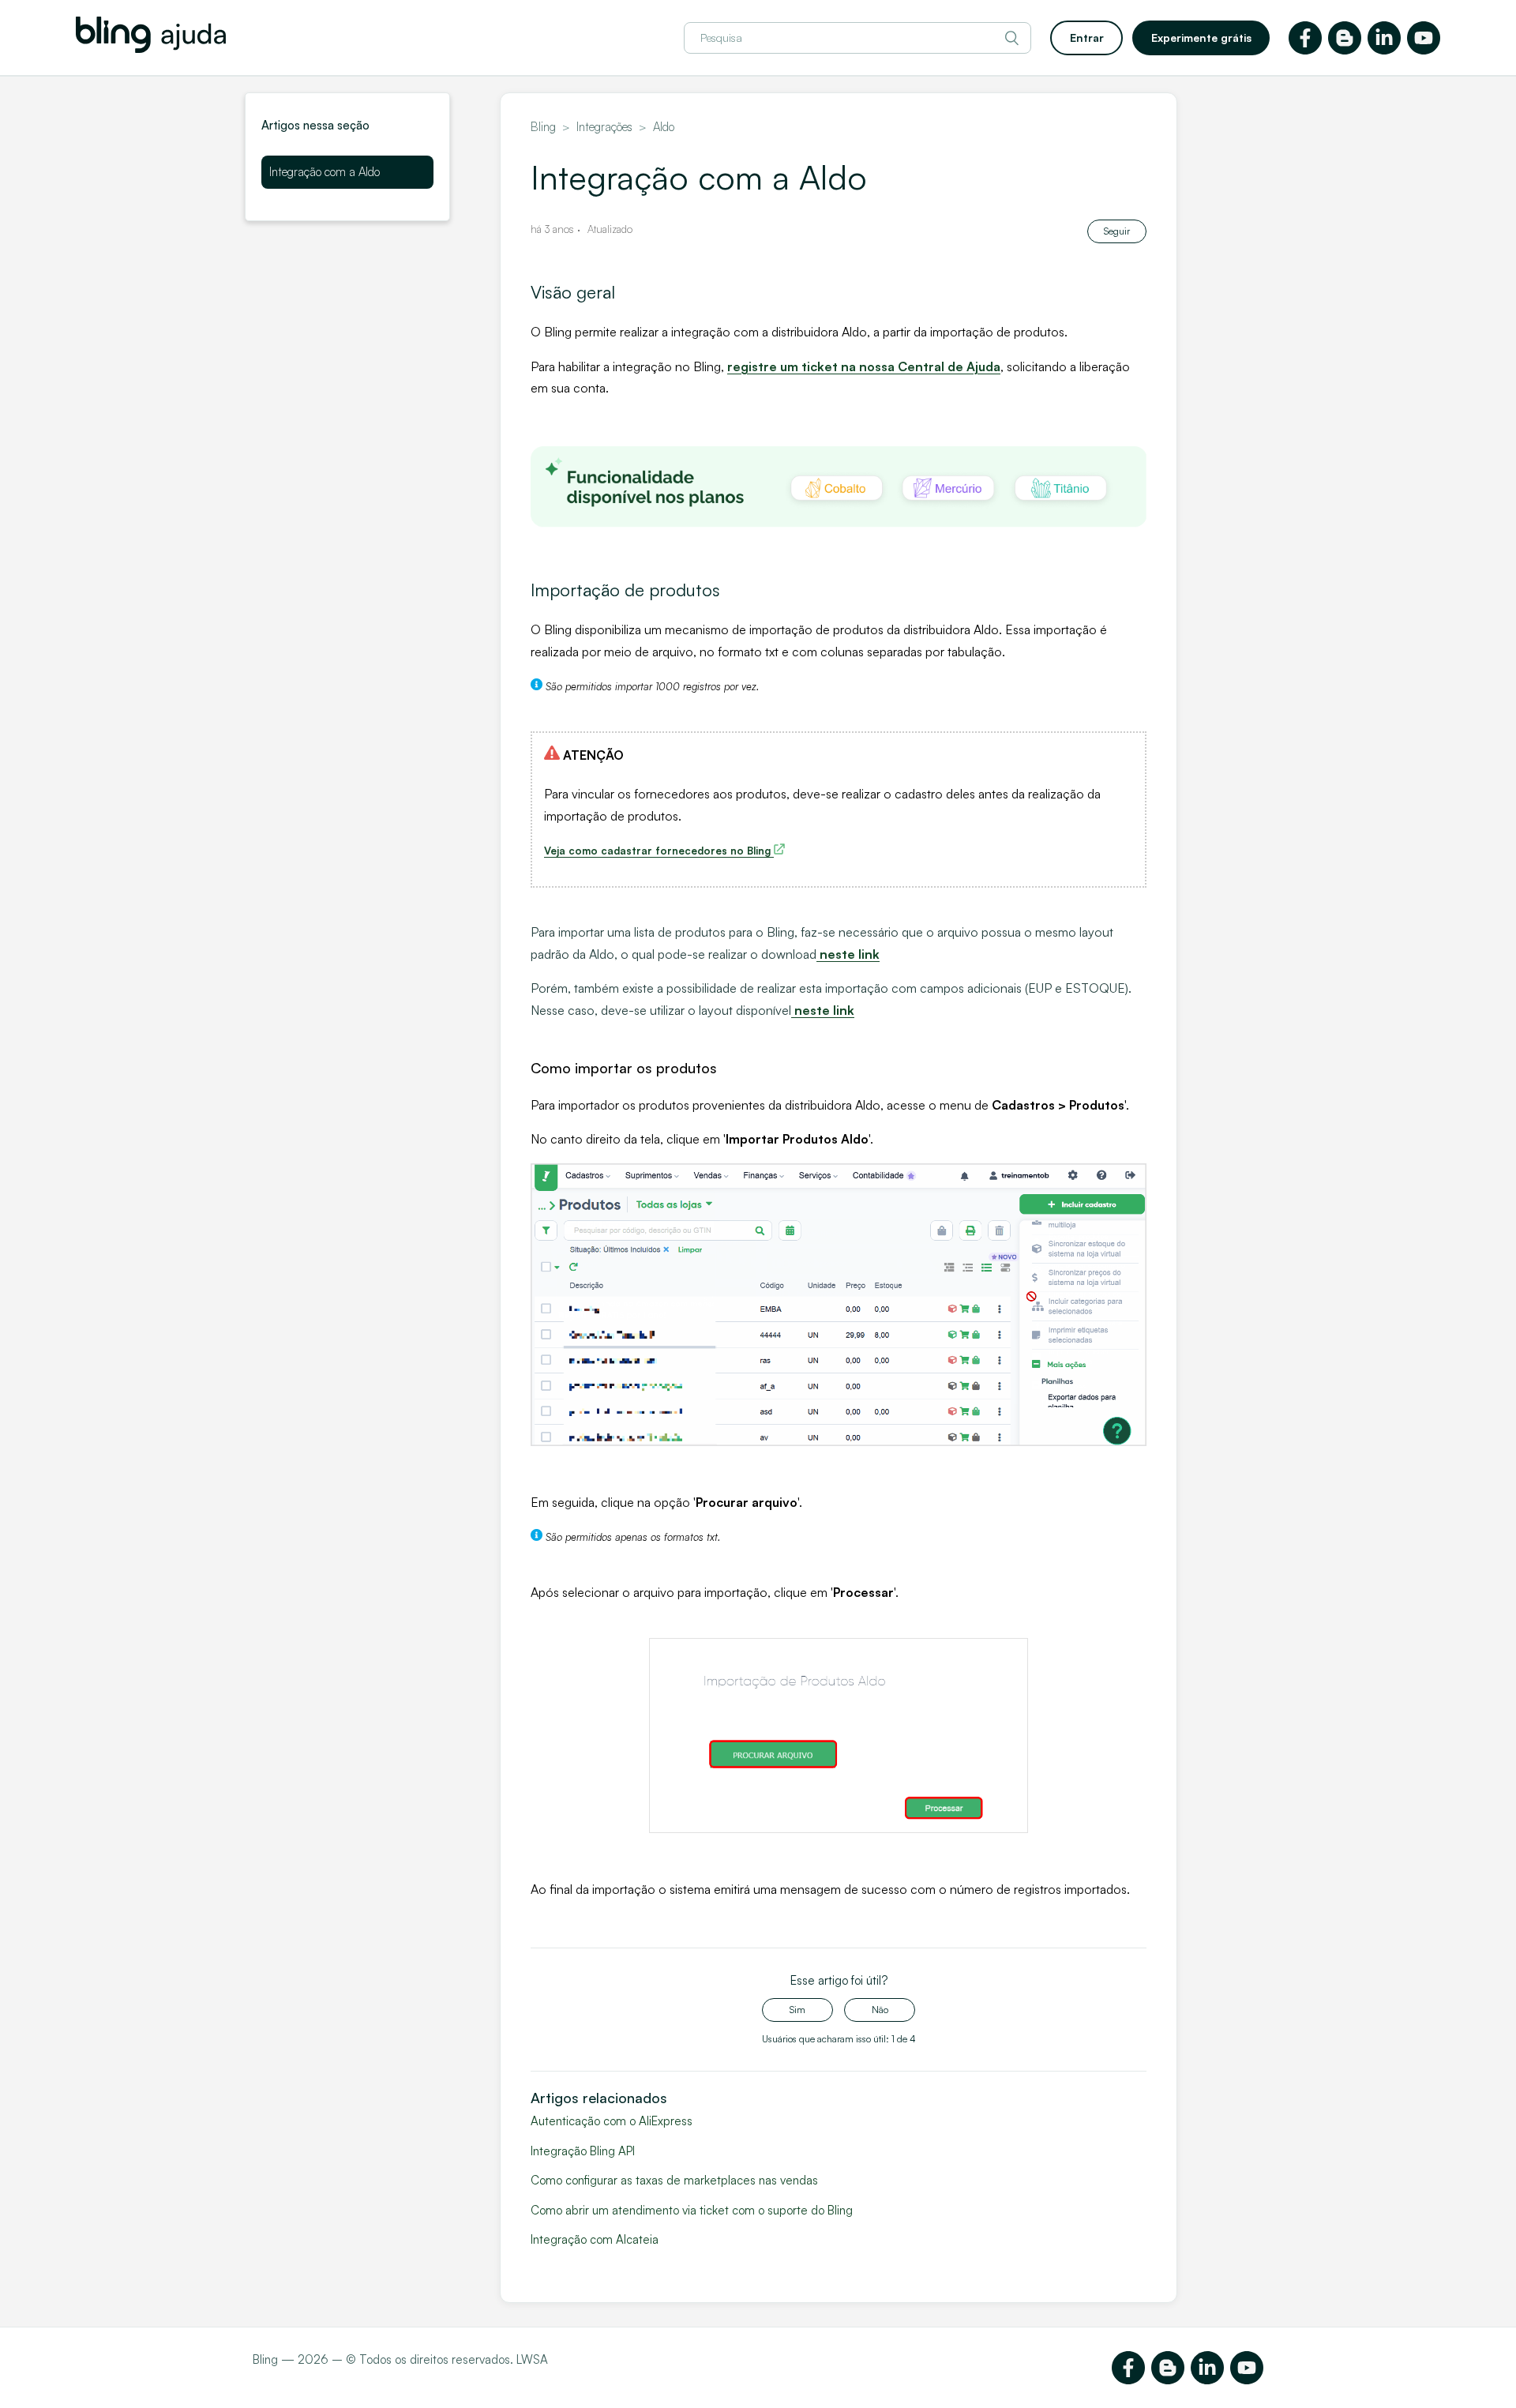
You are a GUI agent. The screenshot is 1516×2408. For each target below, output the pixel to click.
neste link (850, 954)
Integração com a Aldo (325, 172)
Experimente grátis (1201, 38)
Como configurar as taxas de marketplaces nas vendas (674, 2180)
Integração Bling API (583, 2151)
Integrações (604, 127)
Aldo (664, 127)
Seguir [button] (1117, 231)
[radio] (797, 2010)
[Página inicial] (151, 49)
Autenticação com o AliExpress (612, 2121)
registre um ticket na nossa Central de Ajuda (864, 366)
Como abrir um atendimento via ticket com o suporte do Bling (692, 2210)
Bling (543, 127)
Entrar (1087, 38)
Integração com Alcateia (595, 2239)
